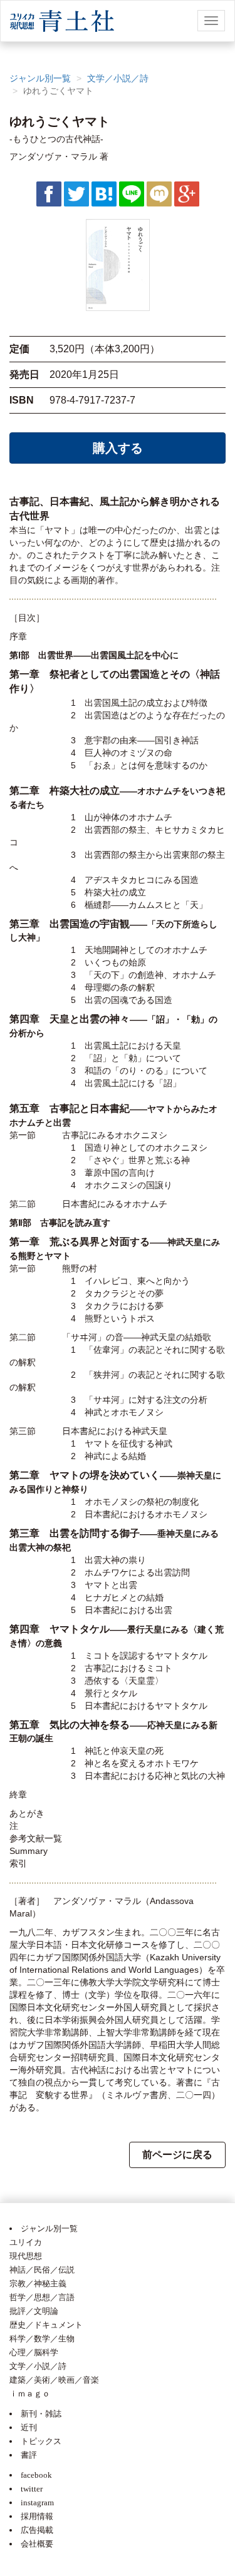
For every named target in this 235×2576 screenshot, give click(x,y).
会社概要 (37, 2544)
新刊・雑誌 (41, 2414)
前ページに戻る (177, 2155)
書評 (29, 2455)
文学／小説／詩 (118, 78)
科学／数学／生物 (42, 2339)
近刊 (29, 2427)
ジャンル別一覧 (40, 78)
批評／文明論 (34, 2311)
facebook (36, 2475)
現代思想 (26, 2256)
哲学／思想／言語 (42, 2297)
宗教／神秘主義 (38, 2283)
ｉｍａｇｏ (30, 2394)
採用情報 (37, 2516)
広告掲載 (37, 2530)
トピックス (41, 2441)
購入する (118, 448)
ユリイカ (26, 2242)
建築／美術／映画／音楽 (54, 2380)
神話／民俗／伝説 (42, 2270)
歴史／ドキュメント (46, 2325)
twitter (32, 2489)
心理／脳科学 (34, 2352)
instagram (37, 2502)
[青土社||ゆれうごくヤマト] (104, 193)
